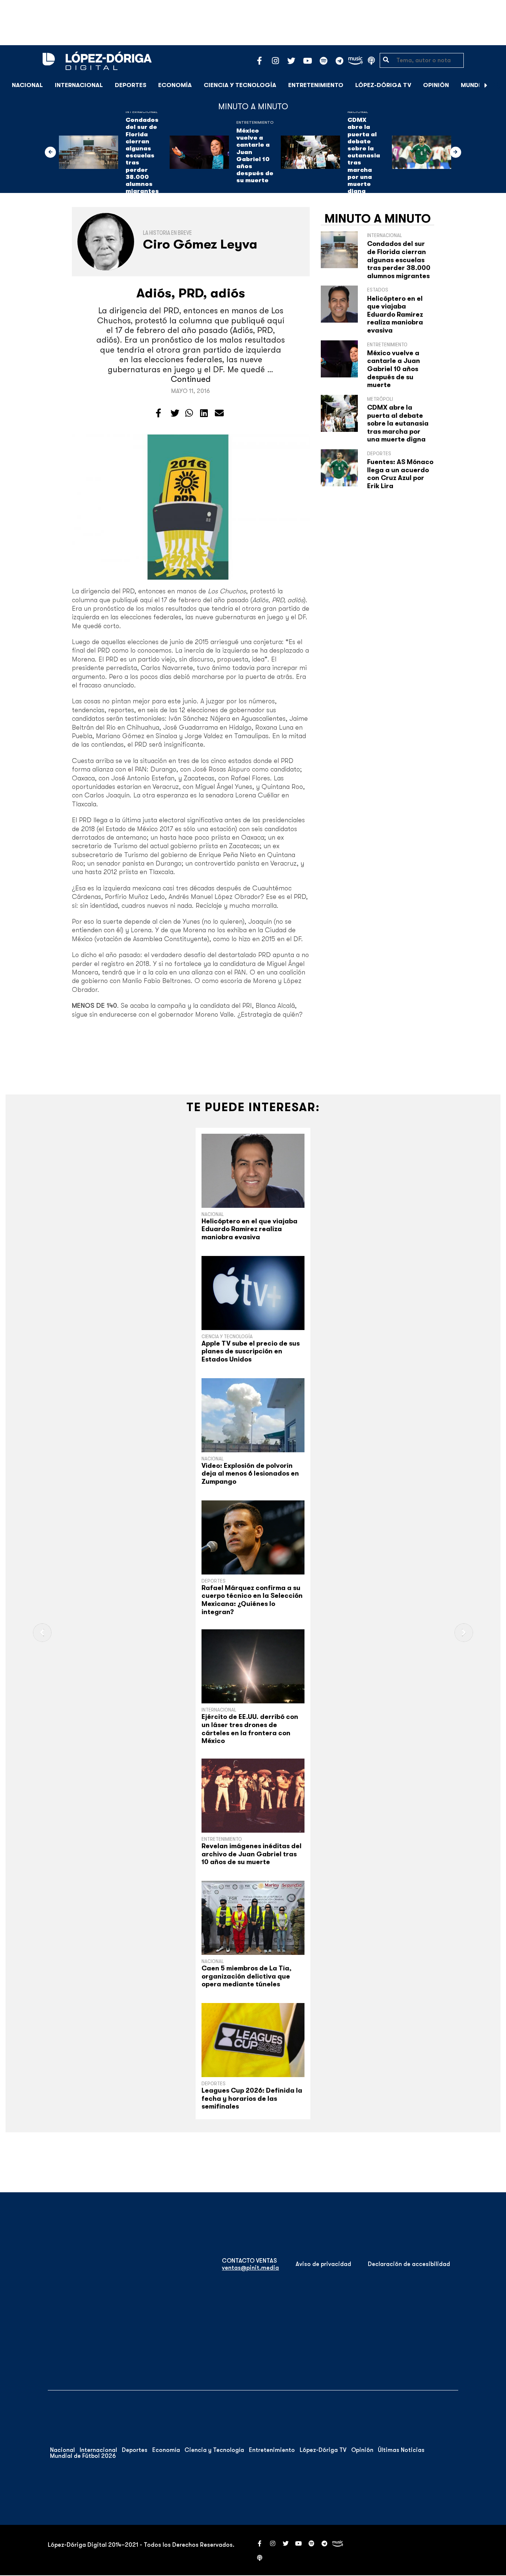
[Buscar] (496, 85)
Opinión (436, 85)
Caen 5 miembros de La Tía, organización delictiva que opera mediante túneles (247, 1976)
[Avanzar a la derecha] (486, 85)
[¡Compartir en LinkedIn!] (204, 413)
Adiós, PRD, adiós (191, 293)
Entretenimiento (316, 85)
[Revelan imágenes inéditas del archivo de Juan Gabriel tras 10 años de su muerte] (253, 1796)
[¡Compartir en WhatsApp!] (189, 413)
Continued (191, 379)
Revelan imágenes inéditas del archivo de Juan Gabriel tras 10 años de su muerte (252, 1854)
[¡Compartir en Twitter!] (175, 413)
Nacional (27, 85)
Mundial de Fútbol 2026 (83, 2456)
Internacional (79, 85)
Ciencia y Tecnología (240, 85)
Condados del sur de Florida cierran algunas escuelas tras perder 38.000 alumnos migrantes (142, 156)
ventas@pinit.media (250, 2268)
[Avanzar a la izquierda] (50, 152)
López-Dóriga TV (383, 85)
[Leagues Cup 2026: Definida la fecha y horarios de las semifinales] (253, 2040)
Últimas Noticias (401, 2450)
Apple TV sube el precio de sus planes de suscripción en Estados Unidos (251, 1351)
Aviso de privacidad (323, 2264)
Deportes (131, 85)
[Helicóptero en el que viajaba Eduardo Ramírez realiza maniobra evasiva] (253, 1171)
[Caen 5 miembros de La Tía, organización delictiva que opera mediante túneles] (253, 1918)
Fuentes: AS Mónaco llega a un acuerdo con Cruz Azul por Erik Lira (400, 474)
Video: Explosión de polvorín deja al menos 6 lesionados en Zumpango (250, 1474)
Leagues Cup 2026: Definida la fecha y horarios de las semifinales (252, 2098)
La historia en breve (167, 233)
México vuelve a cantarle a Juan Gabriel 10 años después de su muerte (255, 156)
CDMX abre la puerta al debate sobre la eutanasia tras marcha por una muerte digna (364, 156)
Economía (175, 85)
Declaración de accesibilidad (409, 2264)
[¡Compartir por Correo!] (219, 413)
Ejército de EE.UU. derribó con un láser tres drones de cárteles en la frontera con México (250, 1729)
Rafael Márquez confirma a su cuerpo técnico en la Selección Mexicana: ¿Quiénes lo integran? (252, 1600)
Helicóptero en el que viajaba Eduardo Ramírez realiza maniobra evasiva (395, 314)
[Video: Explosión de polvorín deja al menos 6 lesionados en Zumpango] (253, 1415)
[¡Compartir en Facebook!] (158, 413)
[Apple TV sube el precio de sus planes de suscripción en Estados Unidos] (253, 1293)
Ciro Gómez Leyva (200, 244)
